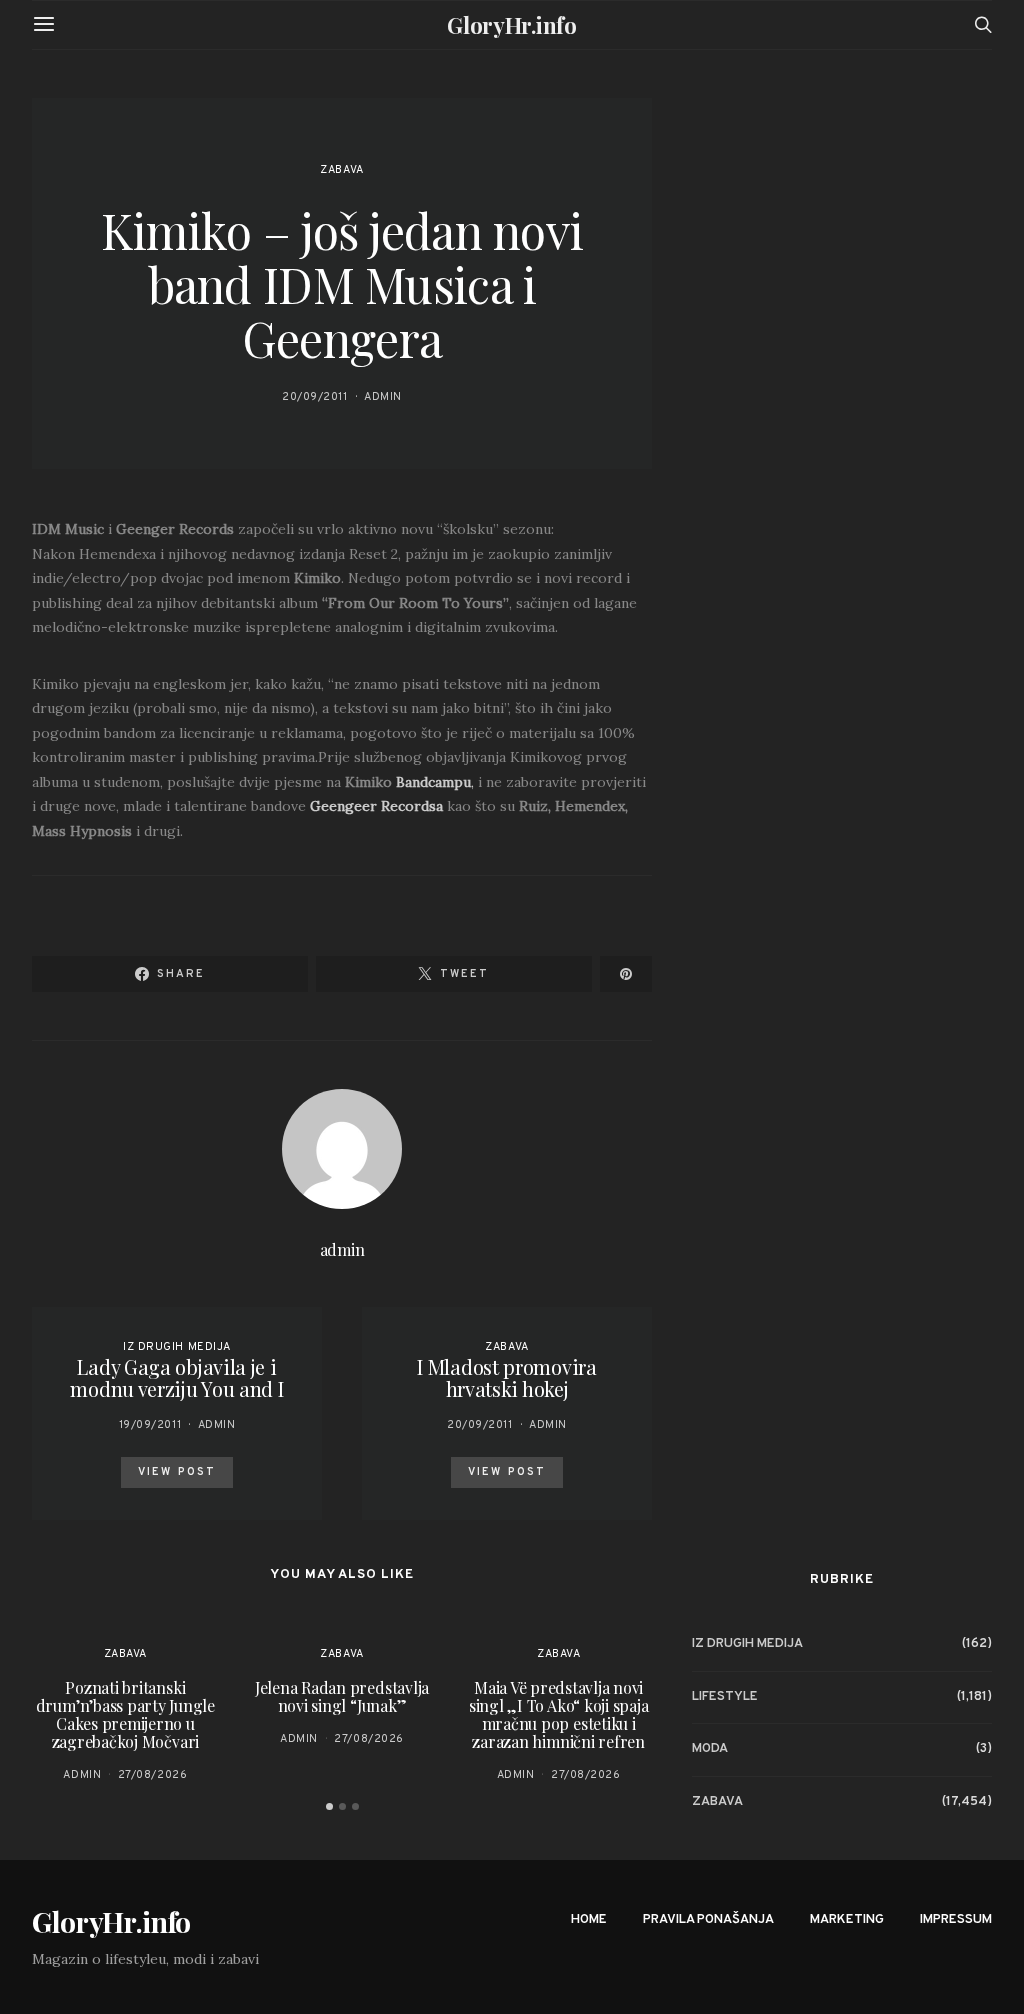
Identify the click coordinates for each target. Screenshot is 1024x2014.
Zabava (341, 170)
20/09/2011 (315, 397)
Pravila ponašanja (708, 1920)
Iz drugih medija (177, 1347)
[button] (329, 1806)
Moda (710, 1749)
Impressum (956, 1920)
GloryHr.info (511, 25)
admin (383, 397)
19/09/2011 (150, 1425)
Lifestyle (725, 1697)
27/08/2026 (153, 1775)
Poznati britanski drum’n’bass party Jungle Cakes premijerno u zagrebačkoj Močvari (125, 1714)
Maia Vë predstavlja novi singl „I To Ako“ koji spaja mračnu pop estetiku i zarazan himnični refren (559, 1714)
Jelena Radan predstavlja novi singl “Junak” (342, 1696)
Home (589, 1920)
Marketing (847, 1920)
